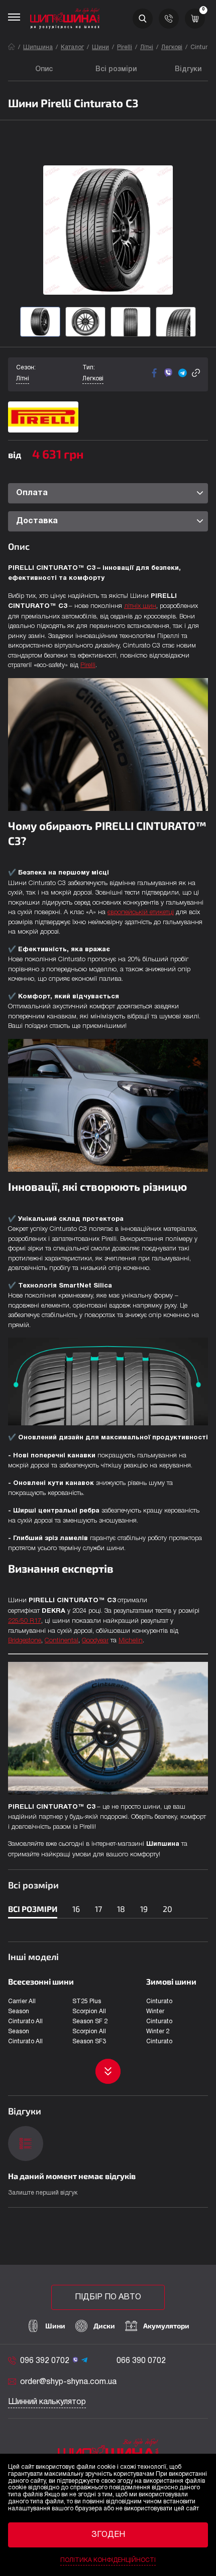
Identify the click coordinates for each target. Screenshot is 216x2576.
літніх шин (140, 606)
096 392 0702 (45, 2361)
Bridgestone (25, 1641)
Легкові (172, 47)
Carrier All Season (22, 2006)
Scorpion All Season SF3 (89, 2036)
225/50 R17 (25, 1621)
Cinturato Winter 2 (159, 2026)
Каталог (72, 47)
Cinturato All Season (25, 2026)
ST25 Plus (87, 2001)
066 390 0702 (141, 2361)
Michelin (131, 1641)
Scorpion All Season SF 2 (90, 2016)
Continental (62, 1641)
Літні (147, 47)
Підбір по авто (108, 2297)
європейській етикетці (141, 912)
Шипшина (38, 47)
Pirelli (125, 47)
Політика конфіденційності (108, 2560)
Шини (100, 47)
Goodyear (95, 1641)
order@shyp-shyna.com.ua (68, 2382)
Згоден (108, 2535)
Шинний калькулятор (47, 2402)
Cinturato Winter (159, 2006)
